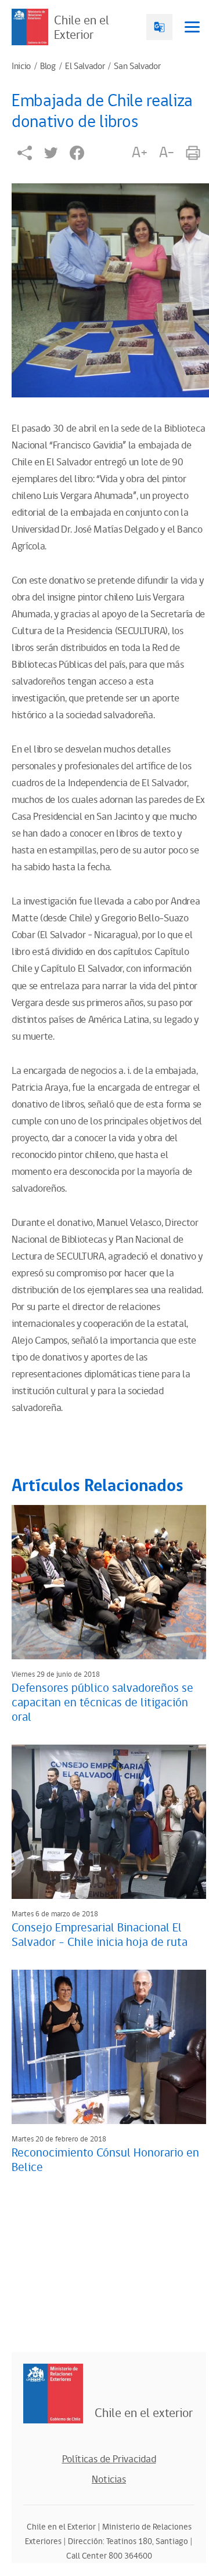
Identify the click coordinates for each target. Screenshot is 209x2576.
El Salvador (85, 67)
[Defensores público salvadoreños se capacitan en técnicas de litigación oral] (109, 1582)
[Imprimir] (193, 153)
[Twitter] (51, 153)
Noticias (109, 2480)
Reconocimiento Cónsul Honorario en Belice (105, 2160)
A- (167, 153)
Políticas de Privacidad (109, 2459)
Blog (48, 67)
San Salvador (137, 67)
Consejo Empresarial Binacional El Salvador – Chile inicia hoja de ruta (100, 1935)
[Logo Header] (30, 27)
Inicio (21, 67)
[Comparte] (25, 153)
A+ (139, 153)
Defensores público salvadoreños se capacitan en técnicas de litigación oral (102, 1703)
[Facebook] (77, 153)
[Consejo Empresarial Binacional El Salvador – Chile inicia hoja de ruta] (109, 1822)
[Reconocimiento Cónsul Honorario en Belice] (109, 2047)
